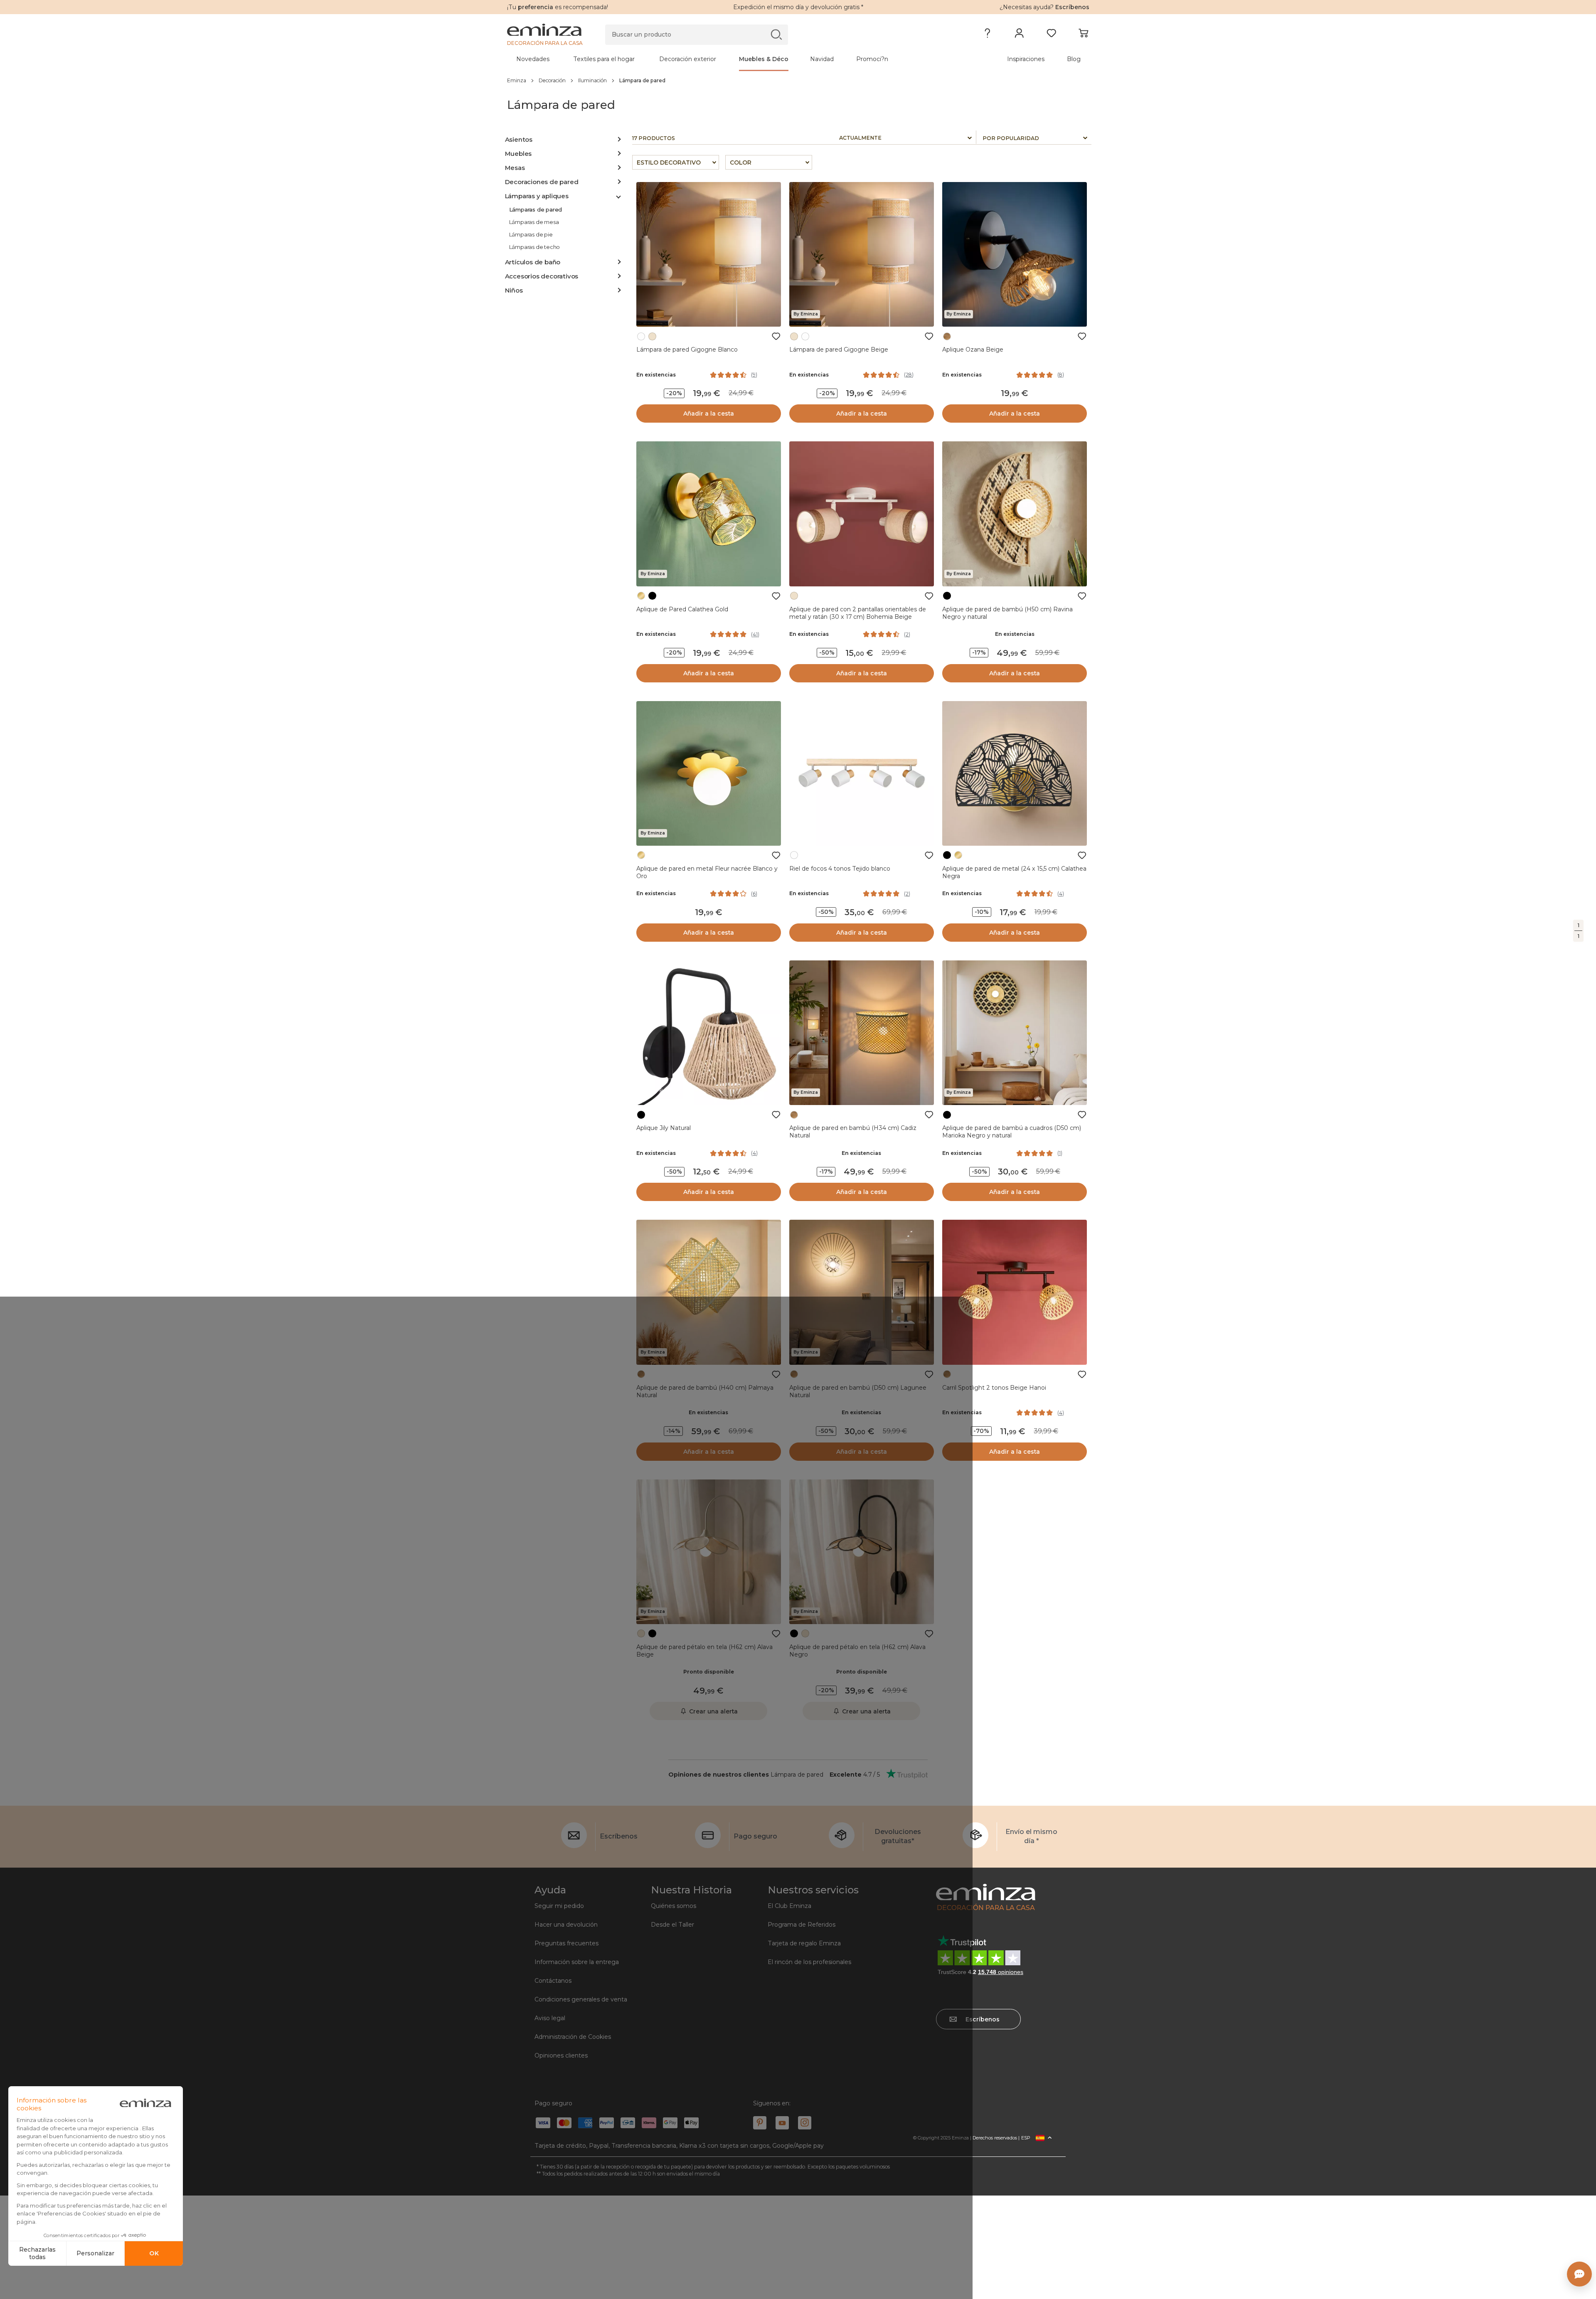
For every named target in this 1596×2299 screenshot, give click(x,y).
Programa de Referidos (802, 1925)
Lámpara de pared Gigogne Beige (839, 350)
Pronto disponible (709, 1672)
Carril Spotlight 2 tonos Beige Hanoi (994, 1388)
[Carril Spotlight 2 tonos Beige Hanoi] (1015, 1292)
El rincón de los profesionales (809, 1962)
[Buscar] (776, 34)
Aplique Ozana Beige (973, 350)
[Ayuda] (987, 35)
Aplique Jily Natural (664, 1128)
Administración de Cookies (573, 2037)
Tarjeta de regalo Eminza (804, 1943)
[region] (798, 80)
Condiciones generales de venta (581, 1999)
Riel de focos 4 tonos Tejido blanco (840, 869)
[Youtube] (782, 2123)
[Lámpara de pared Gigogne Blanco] (709, 254)
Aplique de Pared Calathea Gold (682, 609)
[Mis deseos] (1051, 35)
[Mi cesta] (1083, 35)
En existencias (656, 375)
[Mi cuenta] (1019, 35)
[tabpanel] (727, 59)
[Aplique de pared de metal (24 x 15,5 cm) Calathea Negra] (1015, 773)
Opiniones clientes (561, 2055)
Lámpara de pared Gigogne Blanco (687, 350)
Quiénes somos (674, 1906)
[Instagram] (805, 2123)
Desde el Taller (672, 1925)
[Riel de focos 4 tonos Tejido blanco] (862, 773)
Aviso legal (550, 2018)
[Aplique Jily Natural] (709, 1033)
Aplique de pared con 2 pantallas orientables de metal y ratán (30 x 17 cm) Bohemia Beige (858, 613)
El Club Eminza (789, 1906)
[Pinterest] (760, 2123)
